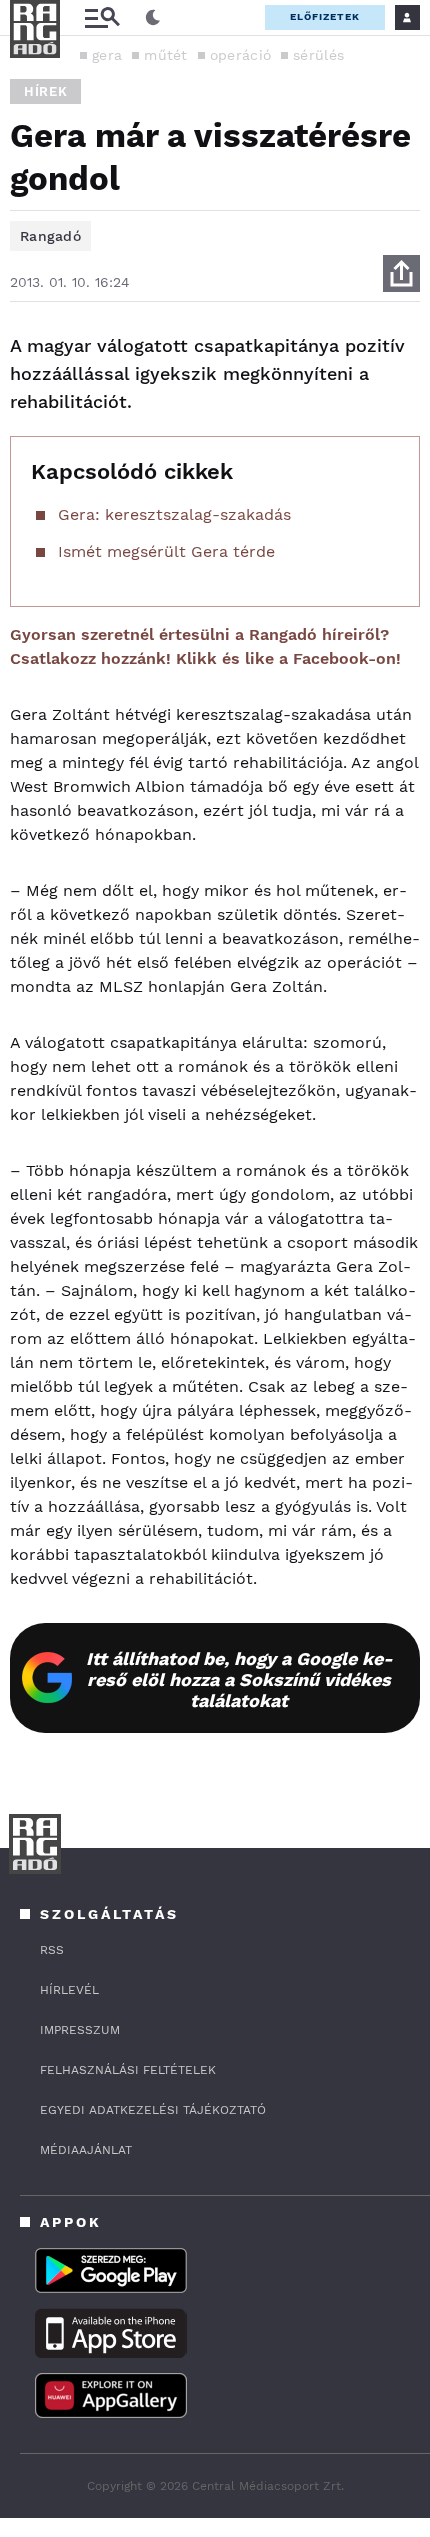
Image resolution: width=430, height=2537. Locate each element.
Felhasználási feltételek (128, 2070)
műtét (166, 55)
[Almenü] (102, 17)
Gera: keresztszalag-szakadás (174, 514)
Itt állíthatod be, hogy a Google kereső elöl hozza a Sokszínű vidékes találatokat (239, 1679)
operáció (240, 55)
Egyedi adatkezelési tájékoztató (153, 2110)
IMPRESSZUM (80, 2030)
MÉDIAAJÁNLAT (86, 2150)
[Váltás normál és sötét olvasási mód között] (153, 18)
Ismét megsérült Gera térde (166, 551)
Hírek (45, 91)
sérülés (318, 55)
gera (107, 55)
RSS (52, 1950)
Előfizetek (325, 16)
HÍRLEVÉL (69, 1990)
